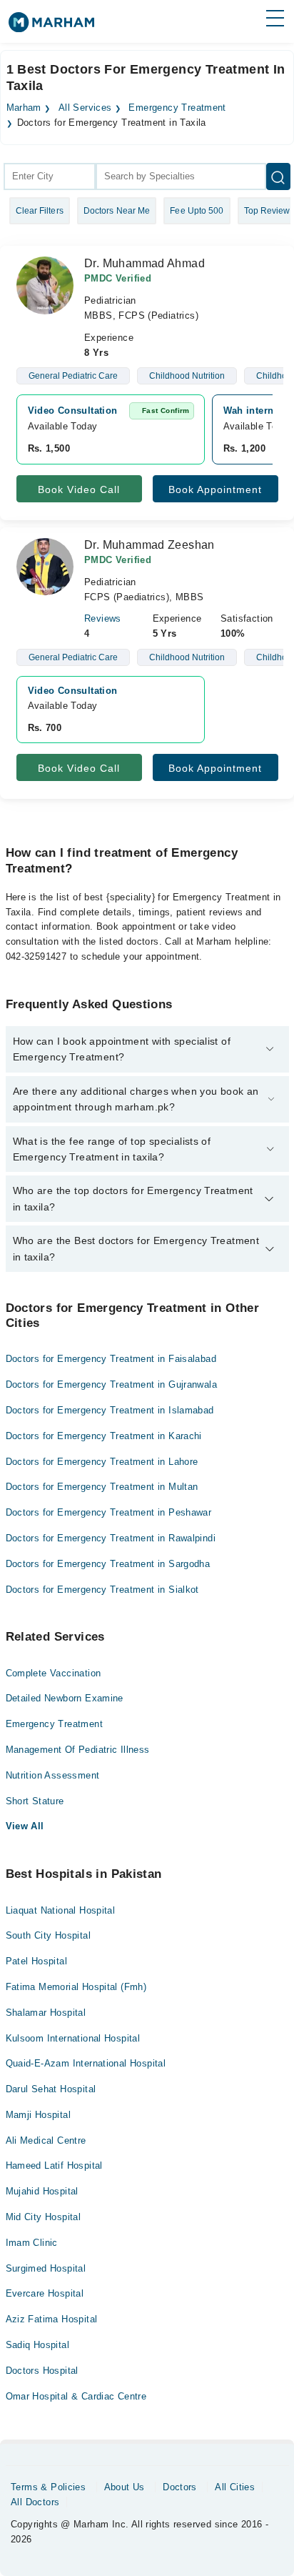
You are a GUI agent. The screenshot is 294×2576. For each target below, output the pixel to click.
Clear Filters (40, 211)
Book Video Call (79, 489)
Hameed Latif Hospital (54, 2165)
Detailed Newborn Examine (65, 1698)
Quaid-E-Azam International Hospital (86, 2063)
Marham (24, 108)
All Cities (235, 2487)
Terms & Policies (48, 2487)
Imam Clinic (32, 2243)
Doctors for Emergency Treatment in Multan (102, 1487)
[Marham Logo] (51, 27)
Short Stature (35, 1801)
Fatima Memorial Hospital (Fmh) (76, 1987)
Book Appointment (215, 489)
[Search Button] (278, 176)
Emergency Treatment (177, 108)
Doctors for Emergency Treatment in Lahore (102, 1462)
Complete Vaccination (54, 1673)
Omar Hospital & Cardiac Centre (76, 2396)
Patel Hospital (36, 1961)
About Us (125, 2487)
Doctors (180, 2487)
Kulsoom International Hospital (73, 2038)
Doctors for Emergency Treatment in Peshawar (109, 1512)
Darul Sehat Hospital (51, 2089)
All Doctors (35, 2502)
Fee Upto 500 (197, 211)
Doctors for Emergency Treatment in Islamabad (110, 1410)
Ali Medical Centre (46, 2140)
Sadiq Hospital (37, 2345)
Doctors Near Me (117, 211)
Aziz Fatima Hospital (52, 2319)
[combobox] (50, 176)
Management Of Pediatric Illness (78, 1750)
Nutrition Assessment (53, 1775)
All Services (85, 108)
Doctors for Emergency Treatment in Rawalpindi (111, 1538)
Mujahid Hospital (42, 2191)
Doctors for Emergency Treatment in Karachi (104, 1436)
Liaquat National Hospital (61, 1910)
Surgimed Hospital (46, 2268)
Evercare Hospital (45, 2293)
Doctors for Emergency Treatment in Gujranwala (112, 1384)
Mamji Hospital (38, 2115)
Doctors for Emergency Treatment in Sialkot (102, 1590)
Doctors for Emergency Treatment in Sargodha (108, 1564)
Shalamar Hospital (46, 2013)
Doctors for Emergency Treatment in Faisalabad (111, 1359)
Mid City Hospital (44, 2217)
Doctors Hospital (42, 2371)
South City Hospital (48, 1935)
